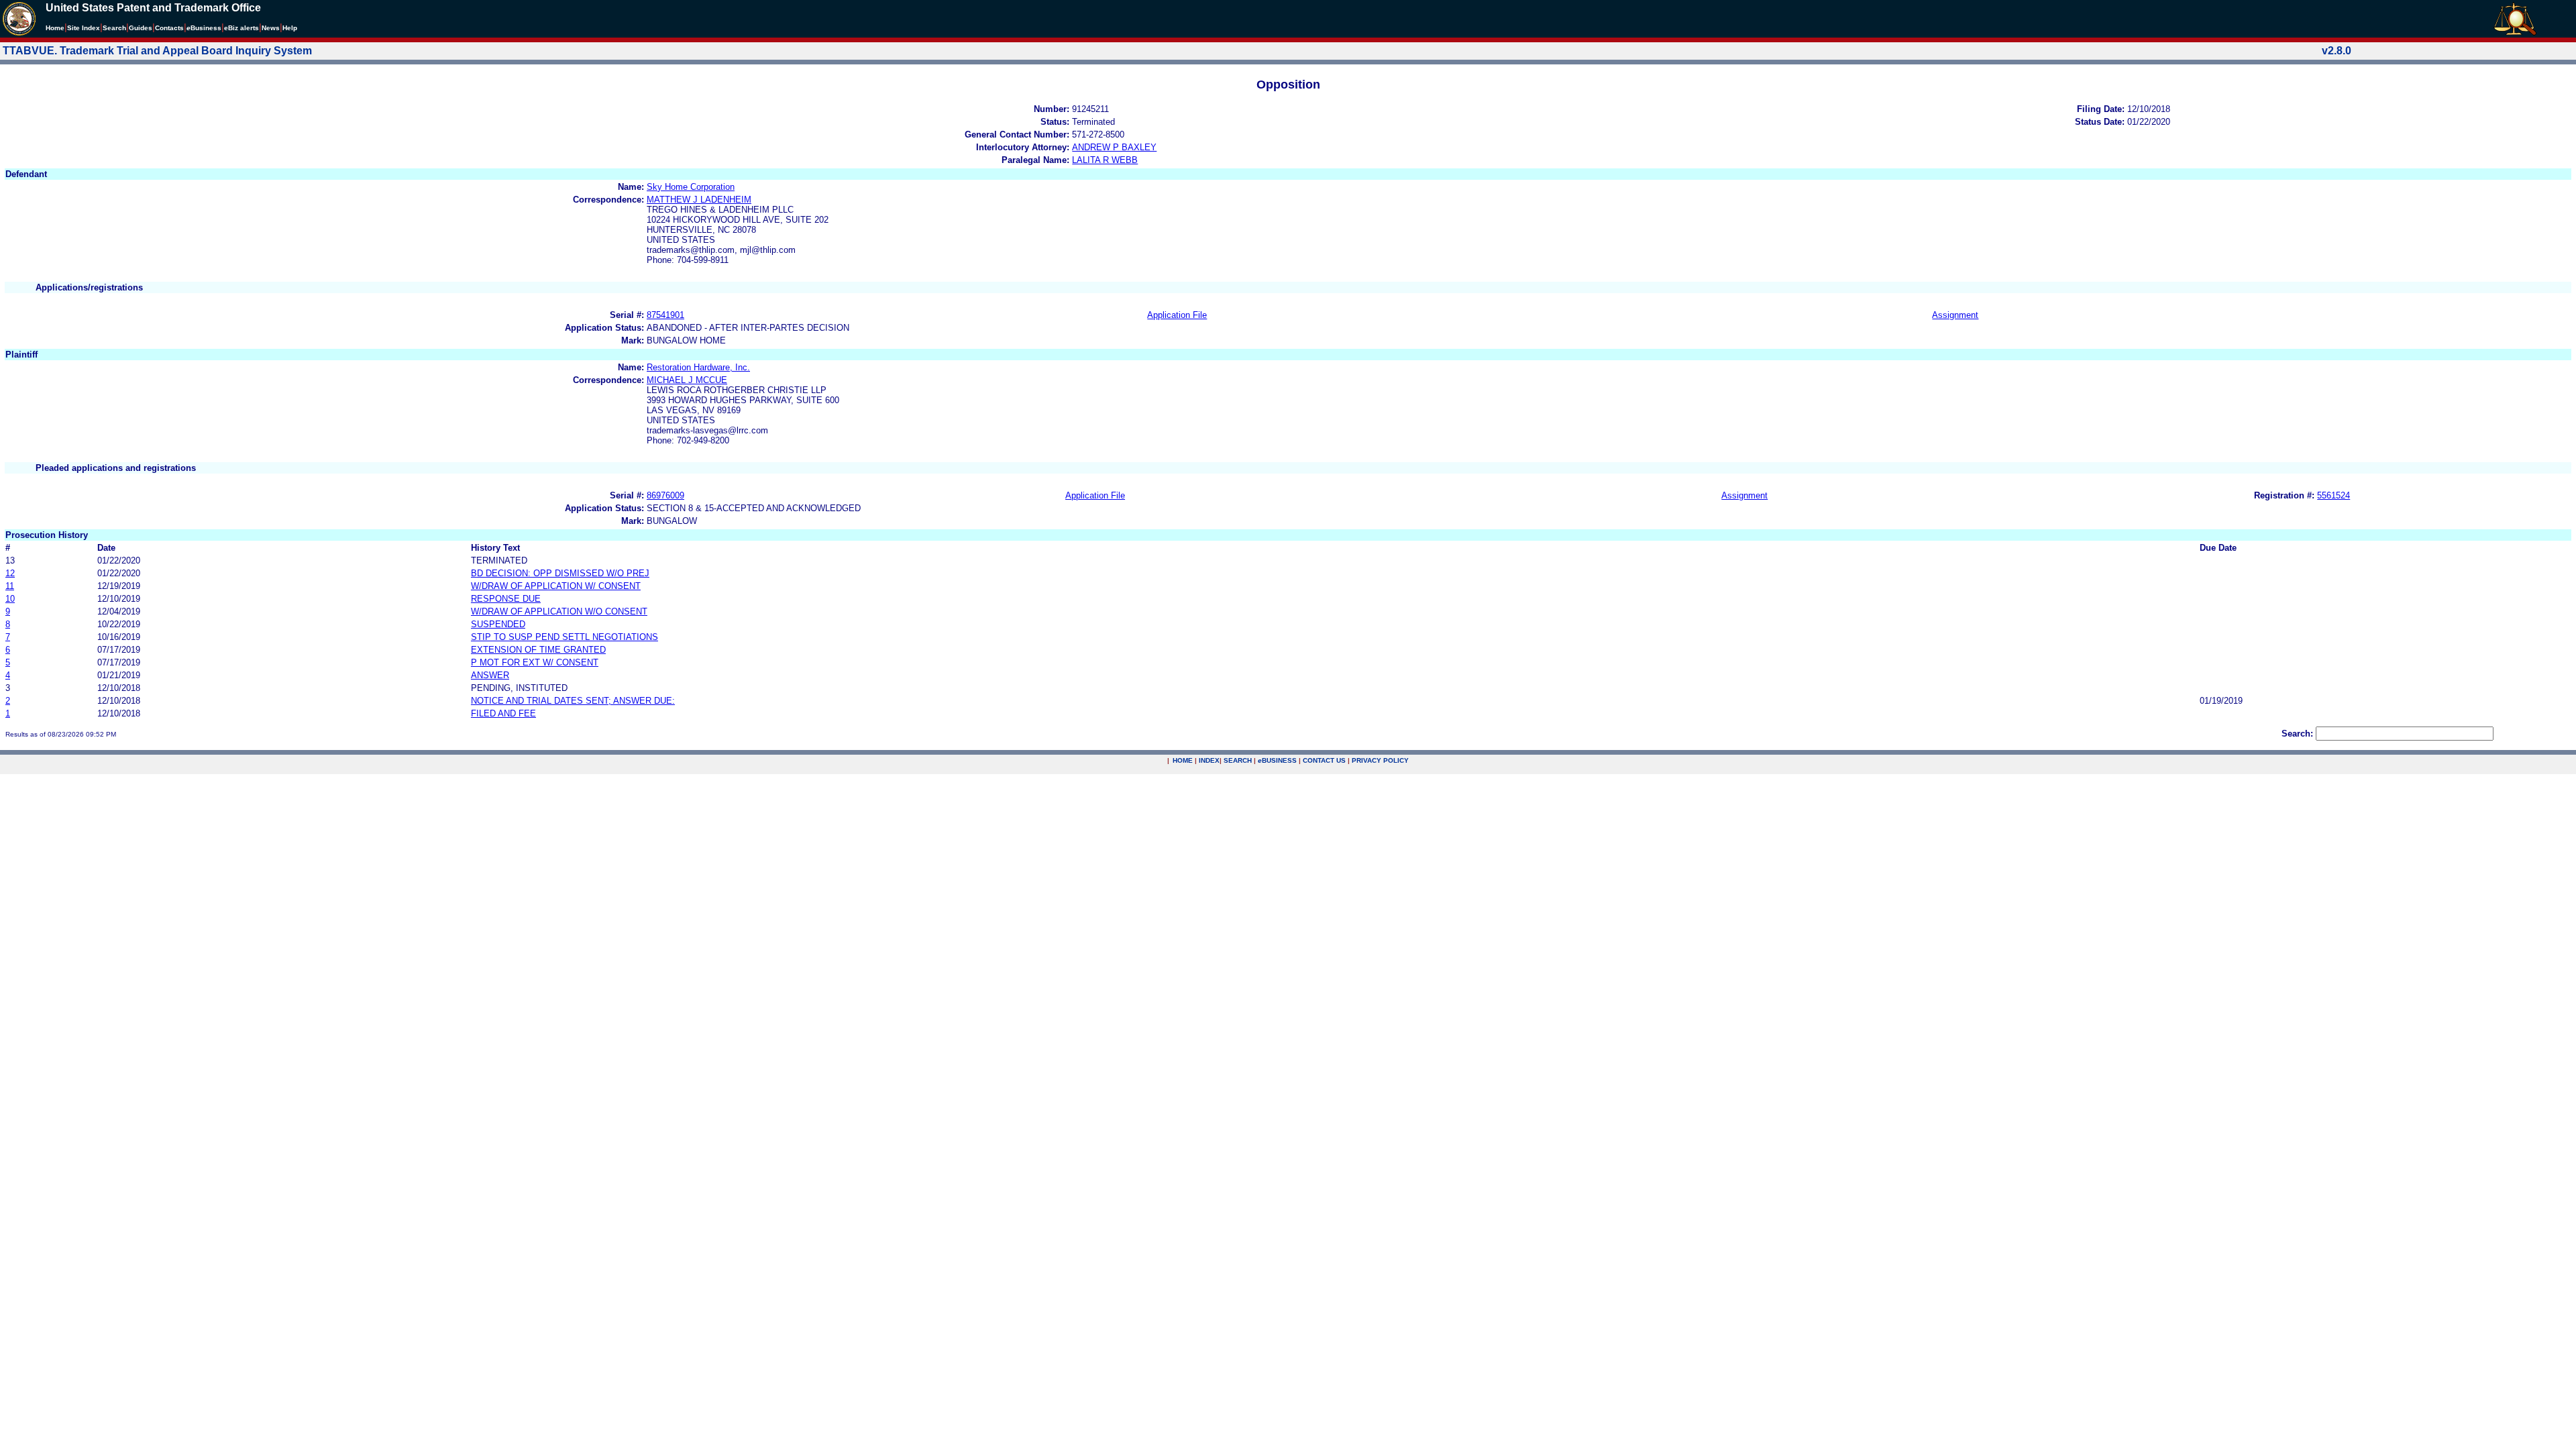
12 (10, 573)
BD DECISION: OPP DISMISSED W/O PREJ (560, 573)
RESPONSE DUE (506, 599)
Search (114, 28)
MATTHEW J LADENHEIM (699, 200)
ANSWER (490, 675)
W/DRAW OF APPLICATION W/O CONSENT (559, 611)
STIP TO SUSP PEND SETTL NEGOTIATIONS (565, 637)
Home (55, 28)
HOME (1183, 760)
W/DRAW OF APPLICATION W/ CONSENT (556, 586)
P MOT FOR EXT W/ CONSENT (535, 662)
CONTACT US (1324, 760)
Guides (141, 28)
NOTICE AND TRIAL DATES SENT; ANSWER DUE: (573, 701)
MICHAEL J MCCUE (687, 380)
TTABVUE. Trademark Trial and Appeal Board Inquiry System (157, 51)
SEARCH (1238, 760)
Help (290, 28)
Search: (2297, 734)
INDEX (1209, 760)
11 (10, 586)
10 (10, 599)
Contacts (169, 28)
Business (204, 28)
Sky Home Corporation (691, 187)
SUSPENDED (498, 624)
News (271, 28)
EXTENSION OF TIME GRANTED (538, 650)
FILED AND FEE (503, 713)
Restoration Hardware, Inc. (698, 367)
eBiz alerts (241, 28)
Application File (1177, 315)
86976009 (665, 495)
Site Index (84, 28)
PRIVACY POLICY (1380, 760)
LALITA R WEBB (1105, 160)
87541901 (665, 315)
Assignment (1955, 315)
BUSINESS (1277, 760)
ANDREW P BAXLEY (1114, 147)
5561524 (2333, 495)
